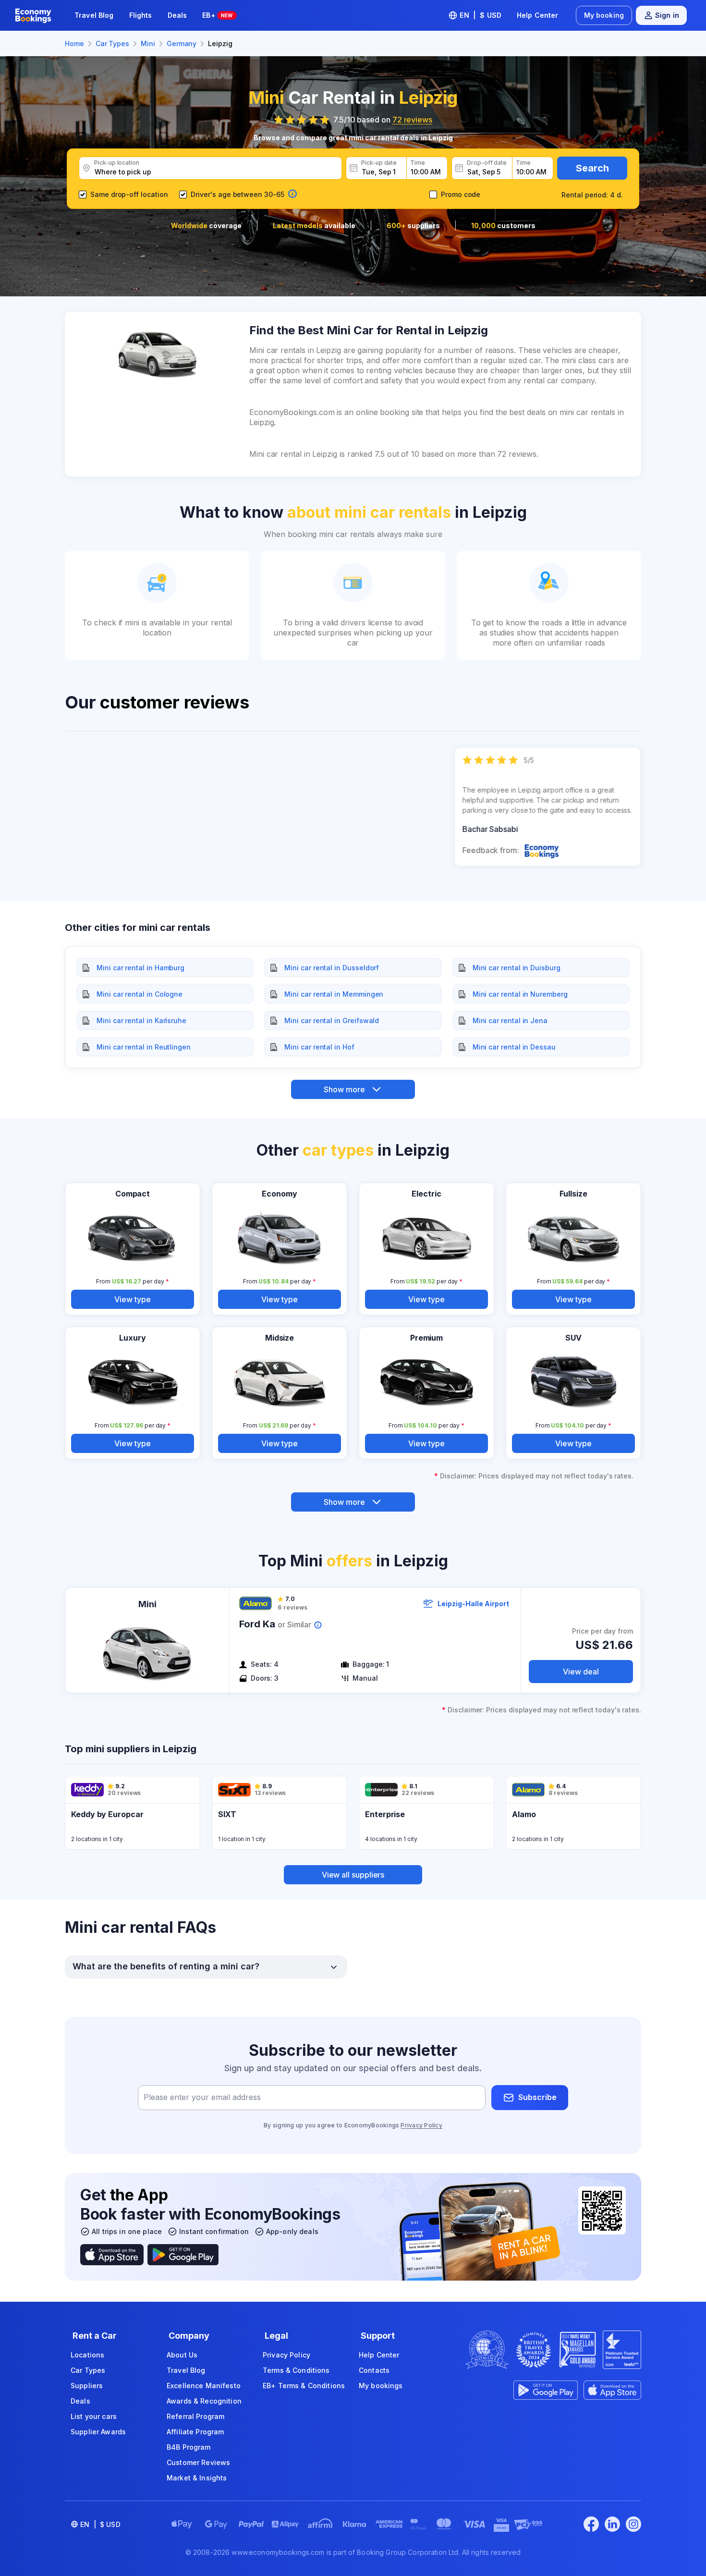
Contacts (374, 2370)
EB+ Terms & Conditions (304, 2386)
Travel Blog (94, 15)
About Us (182, 2355)
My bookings (381, 2386)
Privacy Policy (421, 2125)
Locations (87, 2355)
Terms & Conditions (296, 2370)
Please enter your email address (202, 2097)
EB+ (217, 15)
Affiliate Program (195, 2432)
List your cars (94, 2416)
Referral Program (195, 2416)
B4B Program (189, 2447)
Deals (177, 15)
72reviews (412, 120)
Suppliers (87, 2386)
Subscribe (537, 2097)
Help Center (538, 15)
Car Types (88, 2370)
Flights (141, 15)
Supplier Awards (98, 2432)
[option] (548, 807)
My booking (604, 15)
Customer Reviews (198, 2462)
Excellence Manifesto (204, 2386)
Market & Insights (197, 2478)
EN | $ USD (481, 15)
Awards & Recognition (204, 2401)
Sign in (667, 15)
